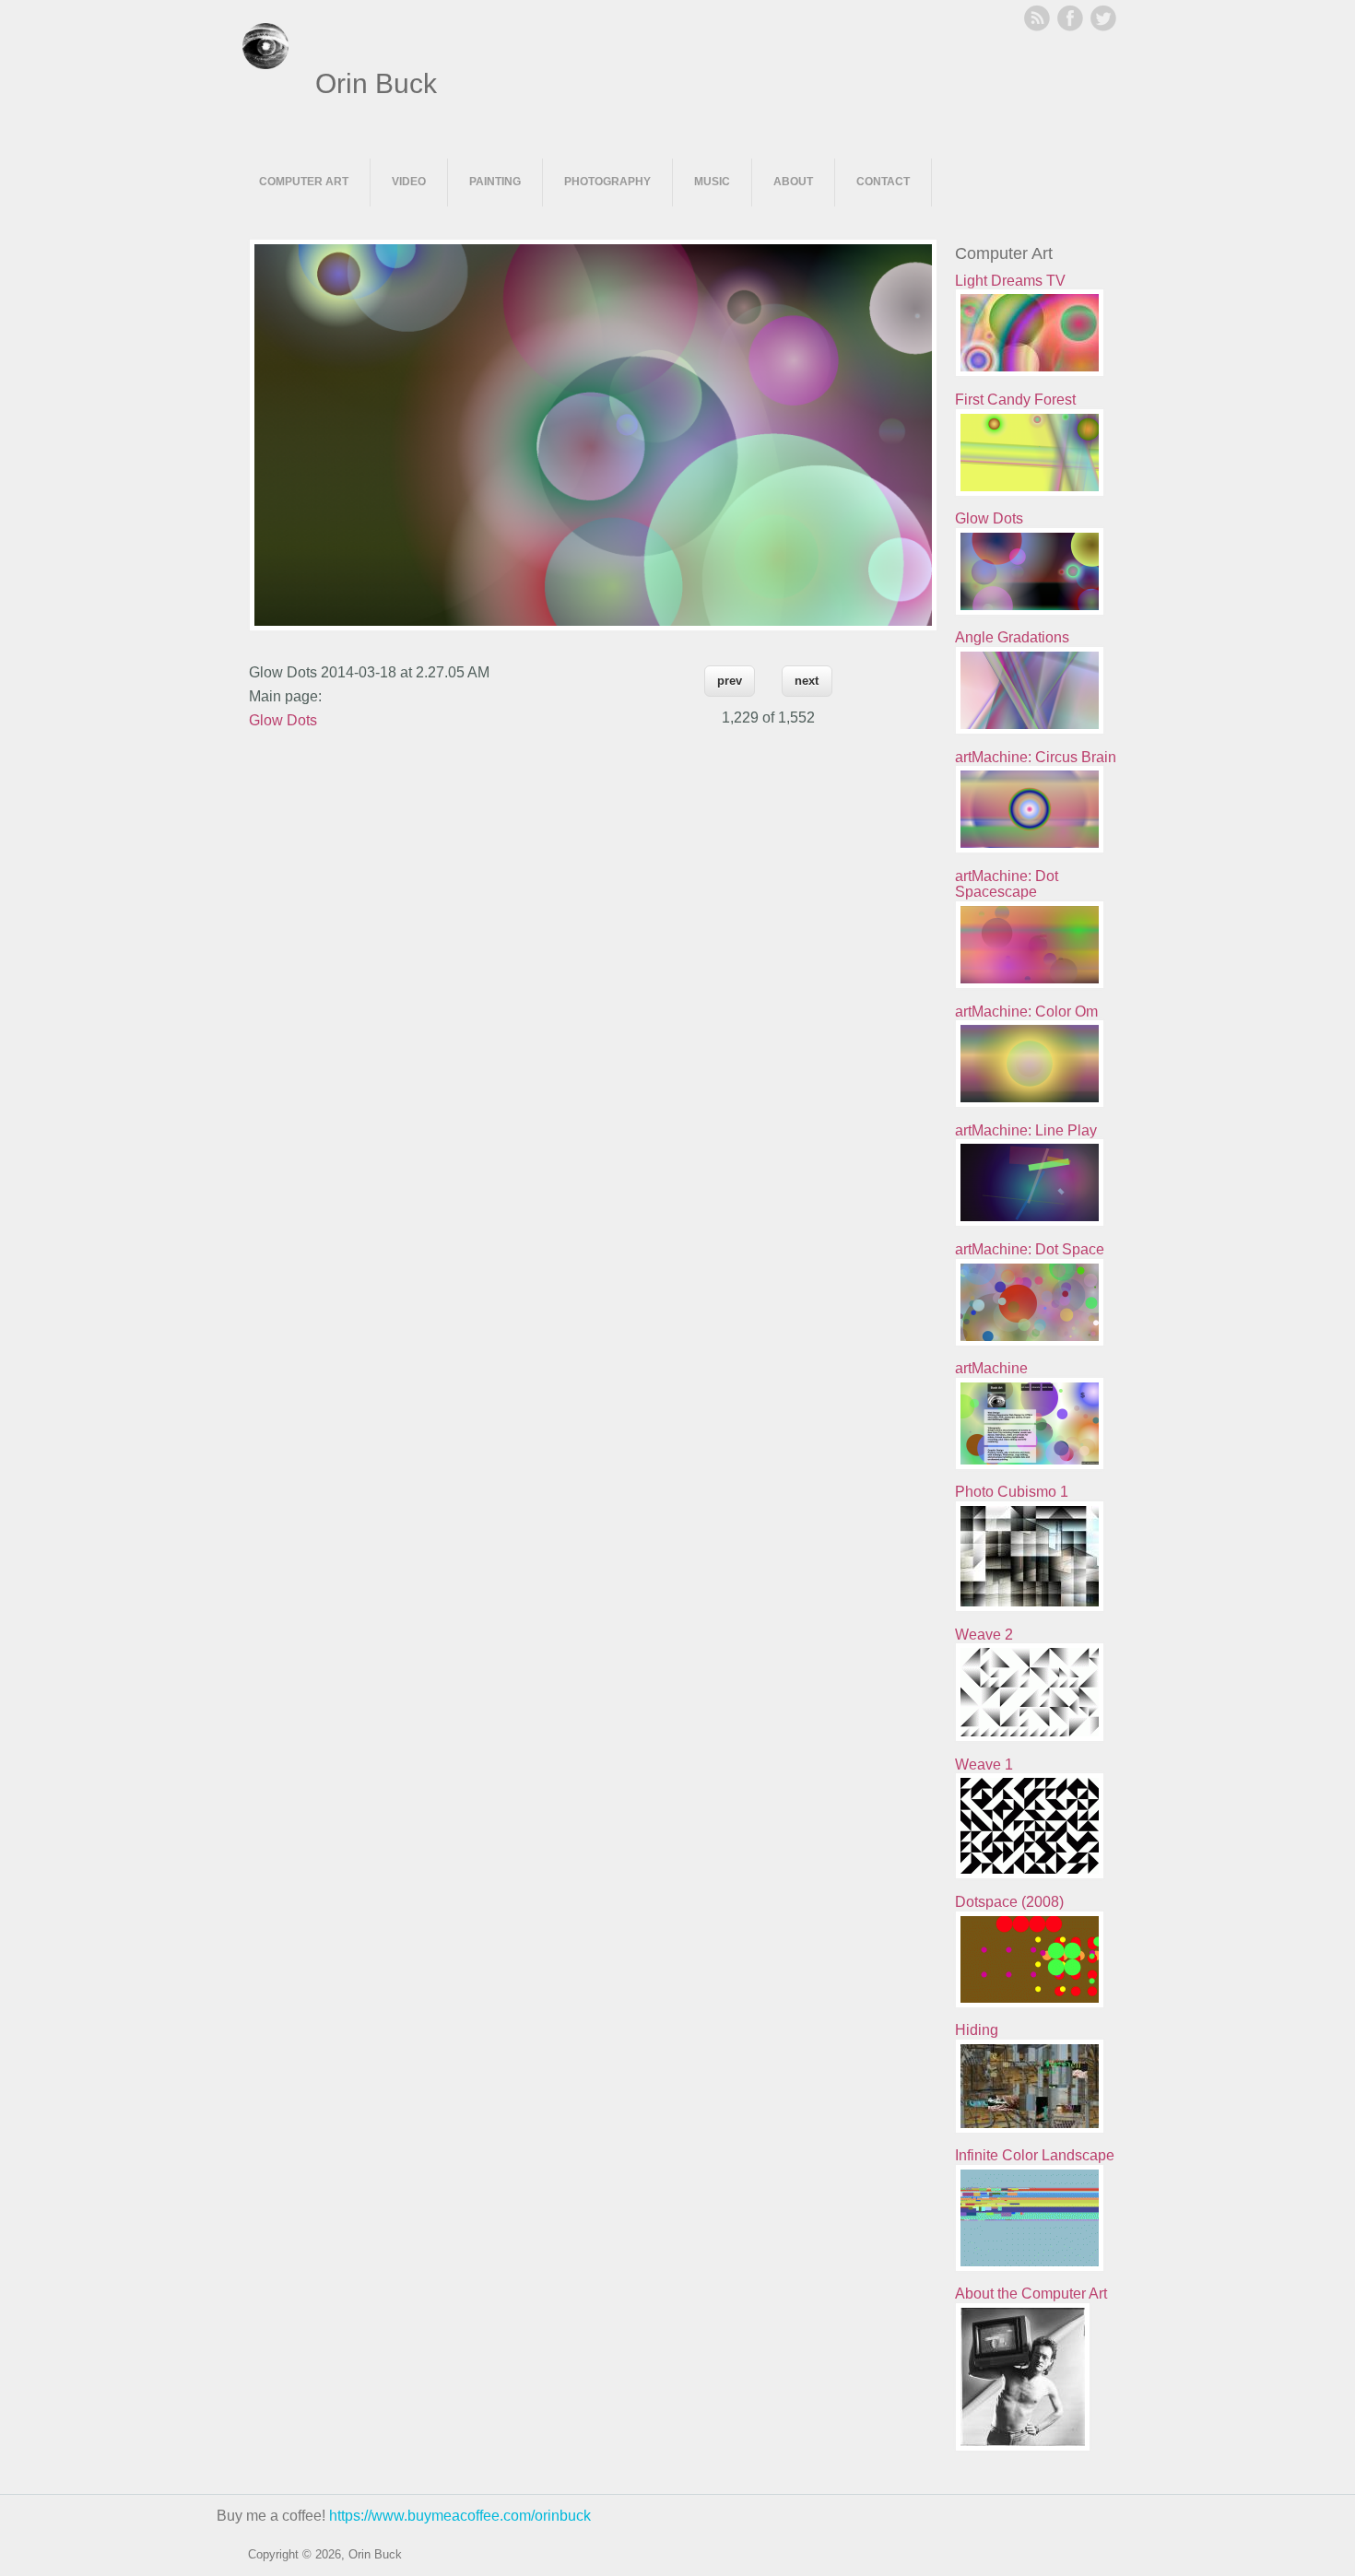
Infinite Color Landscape (1035, 2155)
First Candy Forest (1015, 400)
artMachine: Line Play (1026, 1130)
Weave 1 (984, 1764)
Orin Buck (376, 84)
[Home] (265, 64)
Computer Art (304, 182)
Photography (607, 182)
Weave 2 (984, 1635)
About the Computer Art (1031, 2294)
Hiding (977, 2030)
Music (712, 182)
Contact (883, 182)
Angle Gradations (1012, 637)
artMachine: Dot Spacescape (1007, 884)
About (793, 182)
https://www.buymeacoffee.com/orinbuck (460, 2516)
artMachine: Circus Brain (1036, 757)
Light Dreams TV (1010, 281)
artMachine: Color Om (1026, 1012)
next (807, 681)
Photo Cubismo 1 (1012, 1492)
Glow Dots (283, 720)
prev (730, 681)
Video (409, 182)
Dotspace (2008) (1009, 1902)
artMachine (991, 1368)
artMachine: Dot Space (1030, 1249)
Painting (495, 182)
